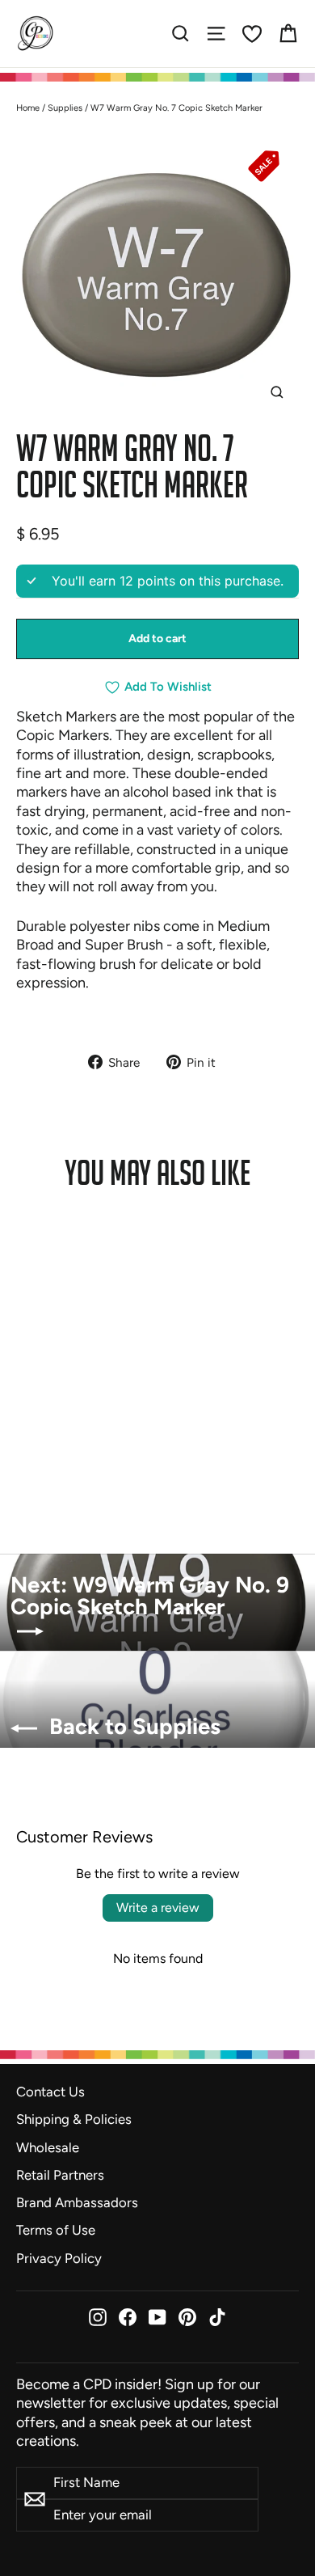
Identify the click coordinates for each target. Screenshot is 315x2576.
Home (28, 108)
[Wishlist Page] (252, 34)
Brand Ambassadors (77, 2202)
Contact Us (50, 2092)
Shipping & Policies (74, 2119)
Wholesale (48, 2147)
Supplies (65, 108)
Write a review (158, 1908)
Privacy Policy (59, 2258)
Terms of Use (56, 2230)
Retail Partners (60, 2175)
